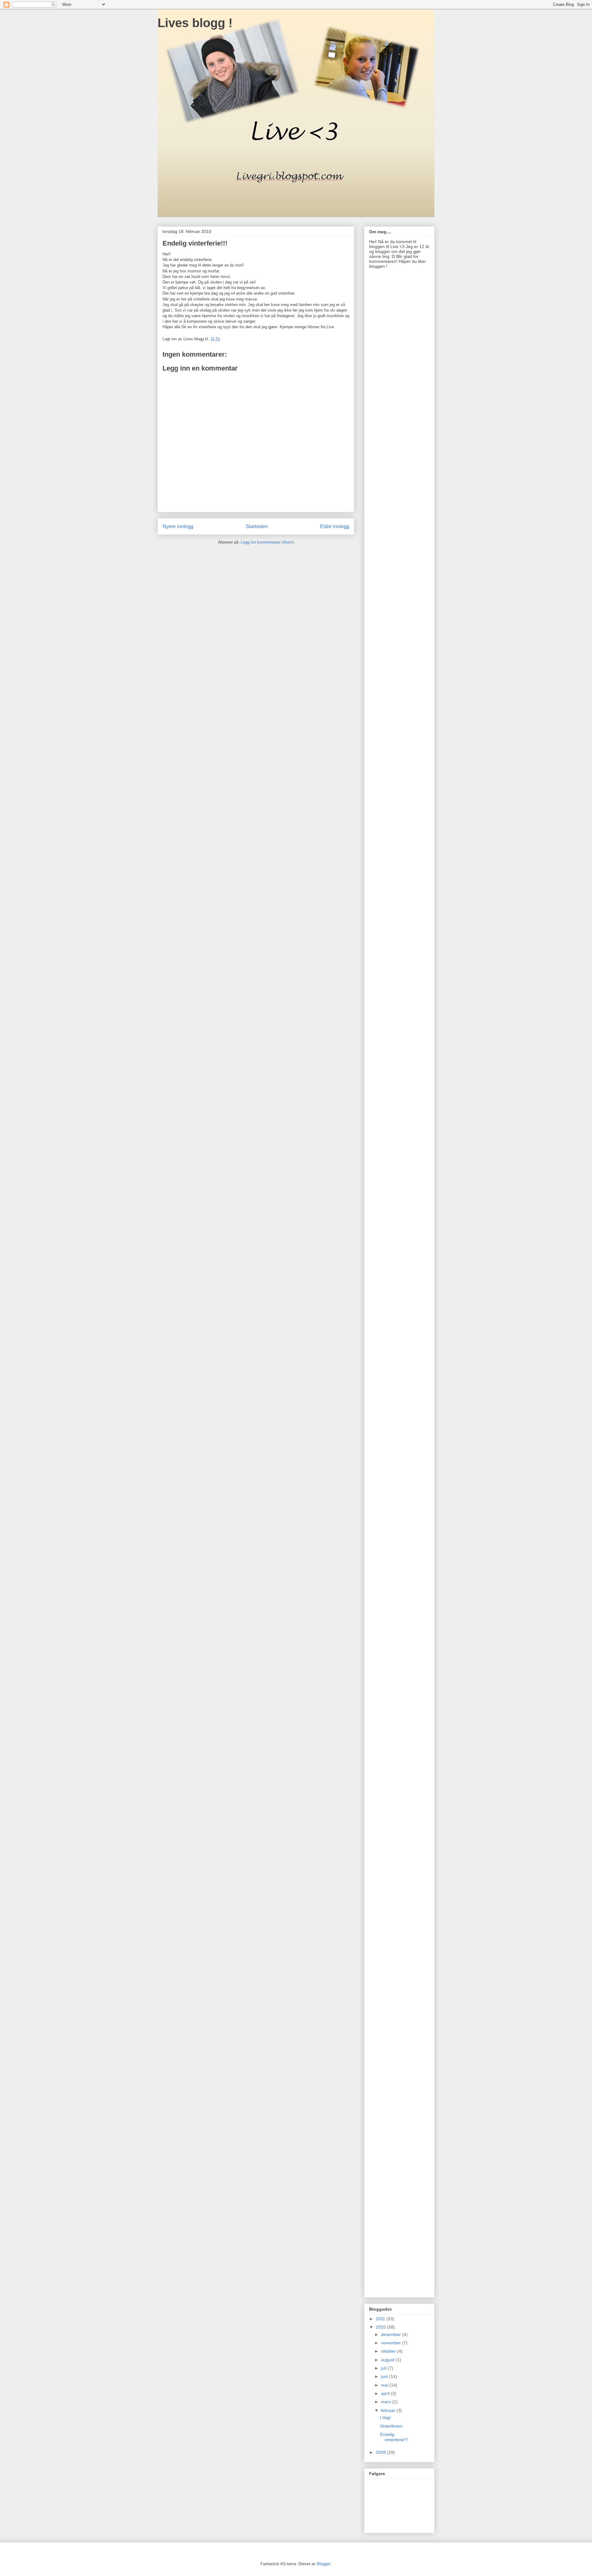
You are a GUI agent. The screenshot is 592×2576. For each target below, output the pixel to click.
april (386, 2393)
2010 (381, 2327)
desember (392, 2334)
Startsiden (257, 526)
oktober (389, 2351)
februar (389, 2410)
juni (385, 2376)
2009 (381, 2452)
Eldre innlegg (335, 526)
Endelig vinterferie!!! (394, 2437)
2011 (381, 2319)
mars (387, 2402)
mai (385, 2385)
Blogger (324, 2564)
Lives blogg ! (195, 23)
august (388, 2360)
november (392, 2343)
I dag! (385, 2417)
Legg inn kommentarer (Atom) (267, 542)
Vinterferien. (392, 2426)
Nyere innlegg (178, 526)
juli (384, 2368)
